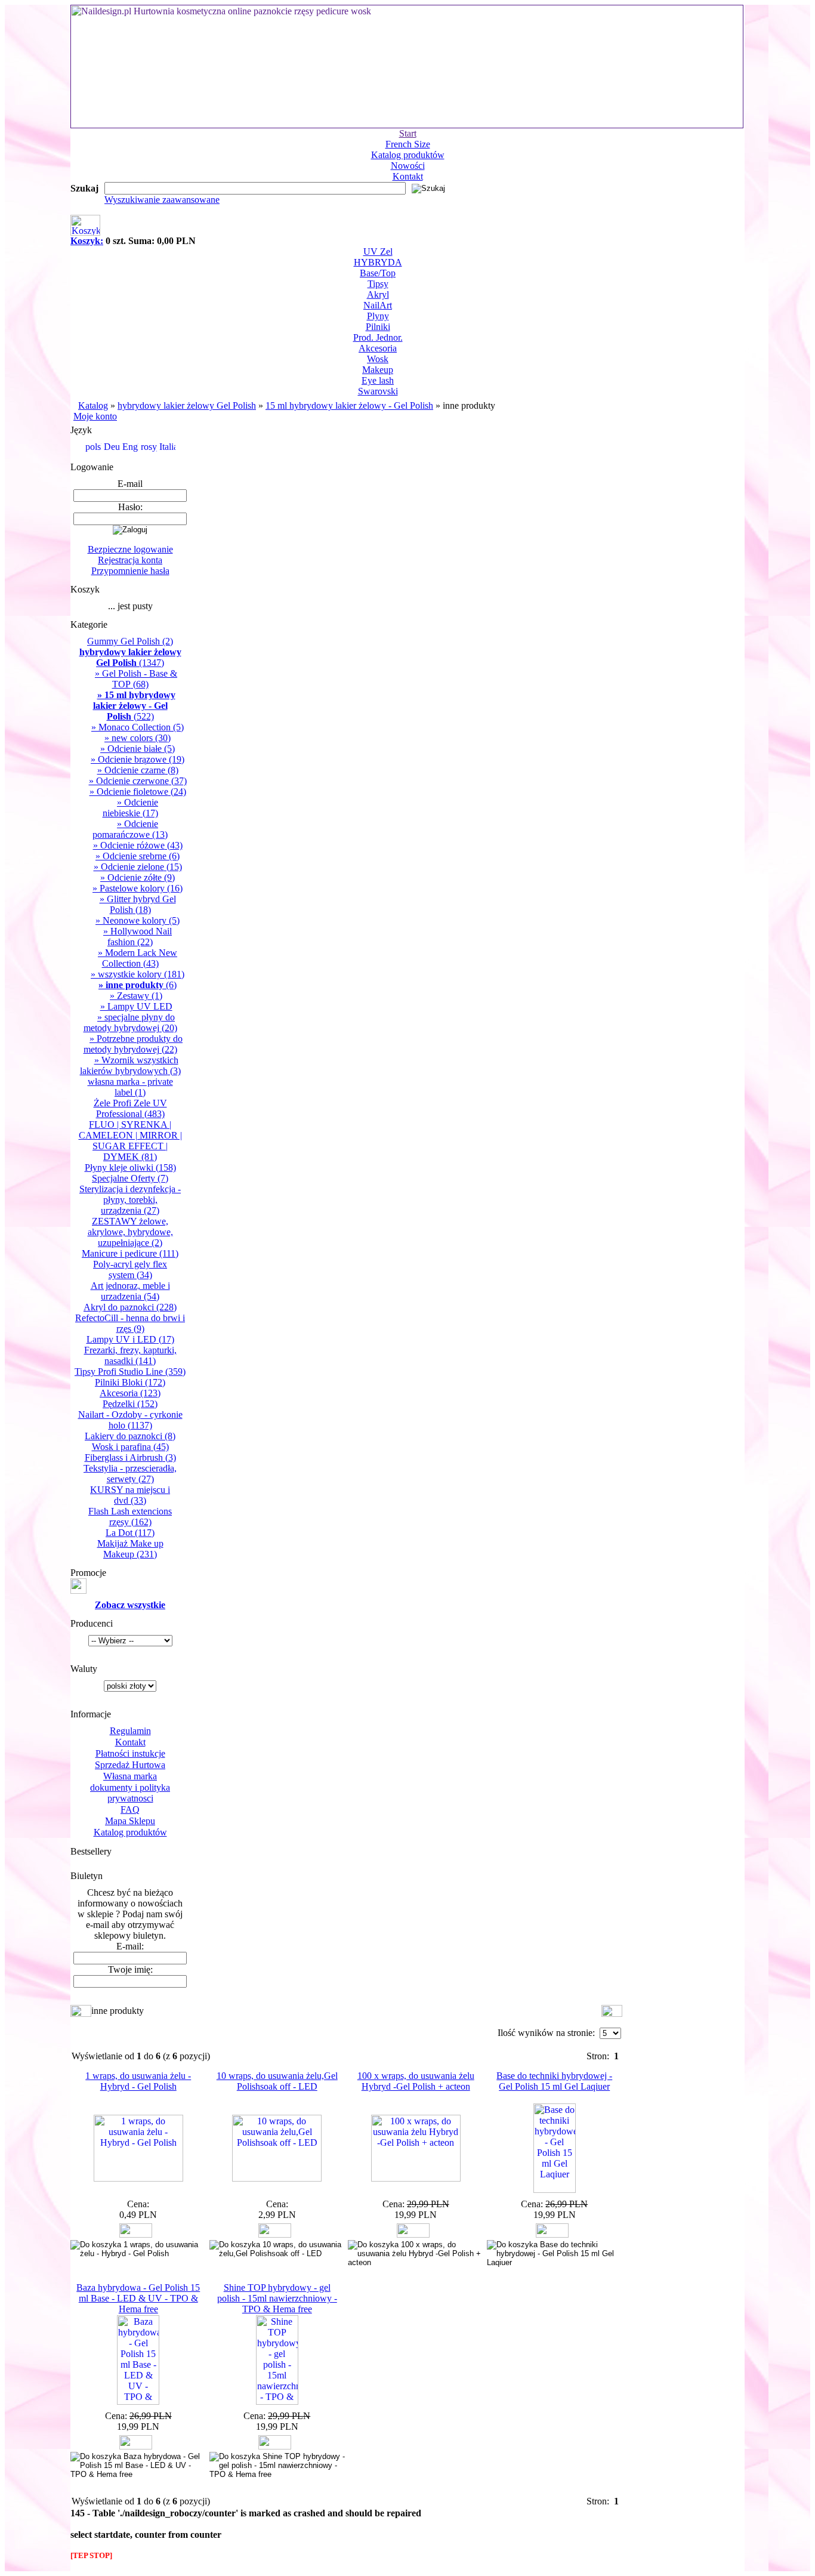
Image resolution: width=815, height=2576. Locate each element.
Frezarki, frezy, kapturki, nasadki (130, 1355)
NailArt (378, 305)
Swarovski (378, 391)
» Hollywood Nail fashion (138, 937)
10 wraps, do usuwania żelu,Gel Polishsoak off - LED (277, 2081)
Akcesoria (378, 348)
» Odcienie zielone (138, 867)
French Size (408, 144)
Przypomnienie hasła (130, 571)
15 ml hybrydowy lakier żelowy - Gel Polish (349, 405)
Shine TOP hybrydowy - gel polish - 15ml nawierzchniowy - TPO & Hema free (277, 2298)
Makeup (378, 370)
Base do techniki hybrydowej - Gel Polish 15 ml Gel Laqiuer (554, 2081)
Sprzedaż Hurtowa (130, 1765)
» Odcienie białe (138, 749)
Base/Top (378, 273)
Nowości (408, 166)
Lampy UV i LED (130, 1339)
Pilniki (378, 327)
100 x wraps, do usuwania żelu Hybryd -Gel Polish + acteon (416, 2081)
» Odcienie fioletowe (138, 792)
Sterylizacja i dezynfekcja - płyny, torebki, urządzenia (130, 1200)
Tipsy (378, 284)
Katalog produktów (408, 155)
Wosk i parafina (130, 1447)
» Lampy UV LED (136, 1006)
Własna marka (130, 1776)
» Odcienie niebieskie (130, 808)
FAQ (130, 1810)
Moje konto (95, 416)
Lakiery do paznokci (130, 1436)
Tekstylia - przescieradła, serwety (130, 1474)
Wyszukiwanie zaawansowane (162, 200)
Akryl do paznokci (130, 1307)
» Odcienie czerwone (138, 781)
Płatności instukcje (130, 1753)
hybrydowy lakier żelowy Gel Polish (187, 405)
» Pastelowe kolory (138, 888)
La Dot (130, 1533)
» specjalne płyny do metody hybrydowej (130, 1022)
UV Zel (378, 252)
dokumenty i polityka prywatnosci (130, 1793)
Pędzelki (130, 1404)
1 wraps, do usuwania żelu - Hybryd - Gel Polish (138, 2081)
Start (408, 133)
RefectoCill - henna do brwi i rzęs (130, 1323)
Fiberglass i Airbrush (130, 1457)
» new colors (138, 738)
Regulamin (130, 1731)
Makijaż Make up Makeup (130, 1549)
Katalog (93, 405)
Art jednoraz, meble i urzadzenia (130, 1291)
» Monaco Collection (138, 727)
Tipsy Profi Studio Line (130, 1372)
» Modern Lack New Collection (138, 958)
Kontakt (408, 176)
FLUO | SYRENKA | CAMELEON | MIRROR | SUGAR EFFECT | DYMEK (130, 1141)
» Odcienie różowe (138, 845)
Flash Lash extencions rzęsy (130, 1517)
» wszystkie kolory (138, 974)
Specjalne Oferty (130, 1178)
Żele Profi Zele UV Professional (130, 1108)
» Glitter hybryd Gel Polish (138, 904)
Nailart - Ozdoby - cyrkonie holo (130, 1420)
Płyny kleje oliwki (130, 1167)
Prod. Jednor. (378, 337)
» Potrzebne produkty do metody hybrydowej (133, 1044)
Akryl (378, 294)
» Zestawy (136, 996)
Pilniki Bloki (130, 1382)
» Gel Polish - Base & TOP (136, 679)
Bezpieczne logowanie (130, 549)
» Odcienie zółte (138, 877)
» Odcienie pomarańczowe (130, 829)
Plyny (378, 316)
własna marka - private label (130, 1087)
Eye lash (378, 380)
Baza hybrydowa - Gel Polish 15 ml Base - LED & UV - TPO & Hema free (138, 2298)
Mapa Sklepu (130, 1821)
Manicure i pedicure (130, 1253)
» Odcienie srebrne (138, 856)
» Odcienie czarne (138, 770)
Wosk (378, 359)
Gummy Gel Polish (130, 641)
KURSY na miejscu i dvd (130, 1495)
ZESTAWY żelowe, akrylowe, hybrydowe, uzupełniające (130, 1232)
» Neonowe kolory (138, 920)
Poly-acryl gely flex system (130, 1270)
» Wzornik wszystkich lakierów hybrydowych (130, 1065)
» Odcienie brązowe (138, 759)
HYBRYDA (378, 262)
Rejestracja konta (130, 560)
